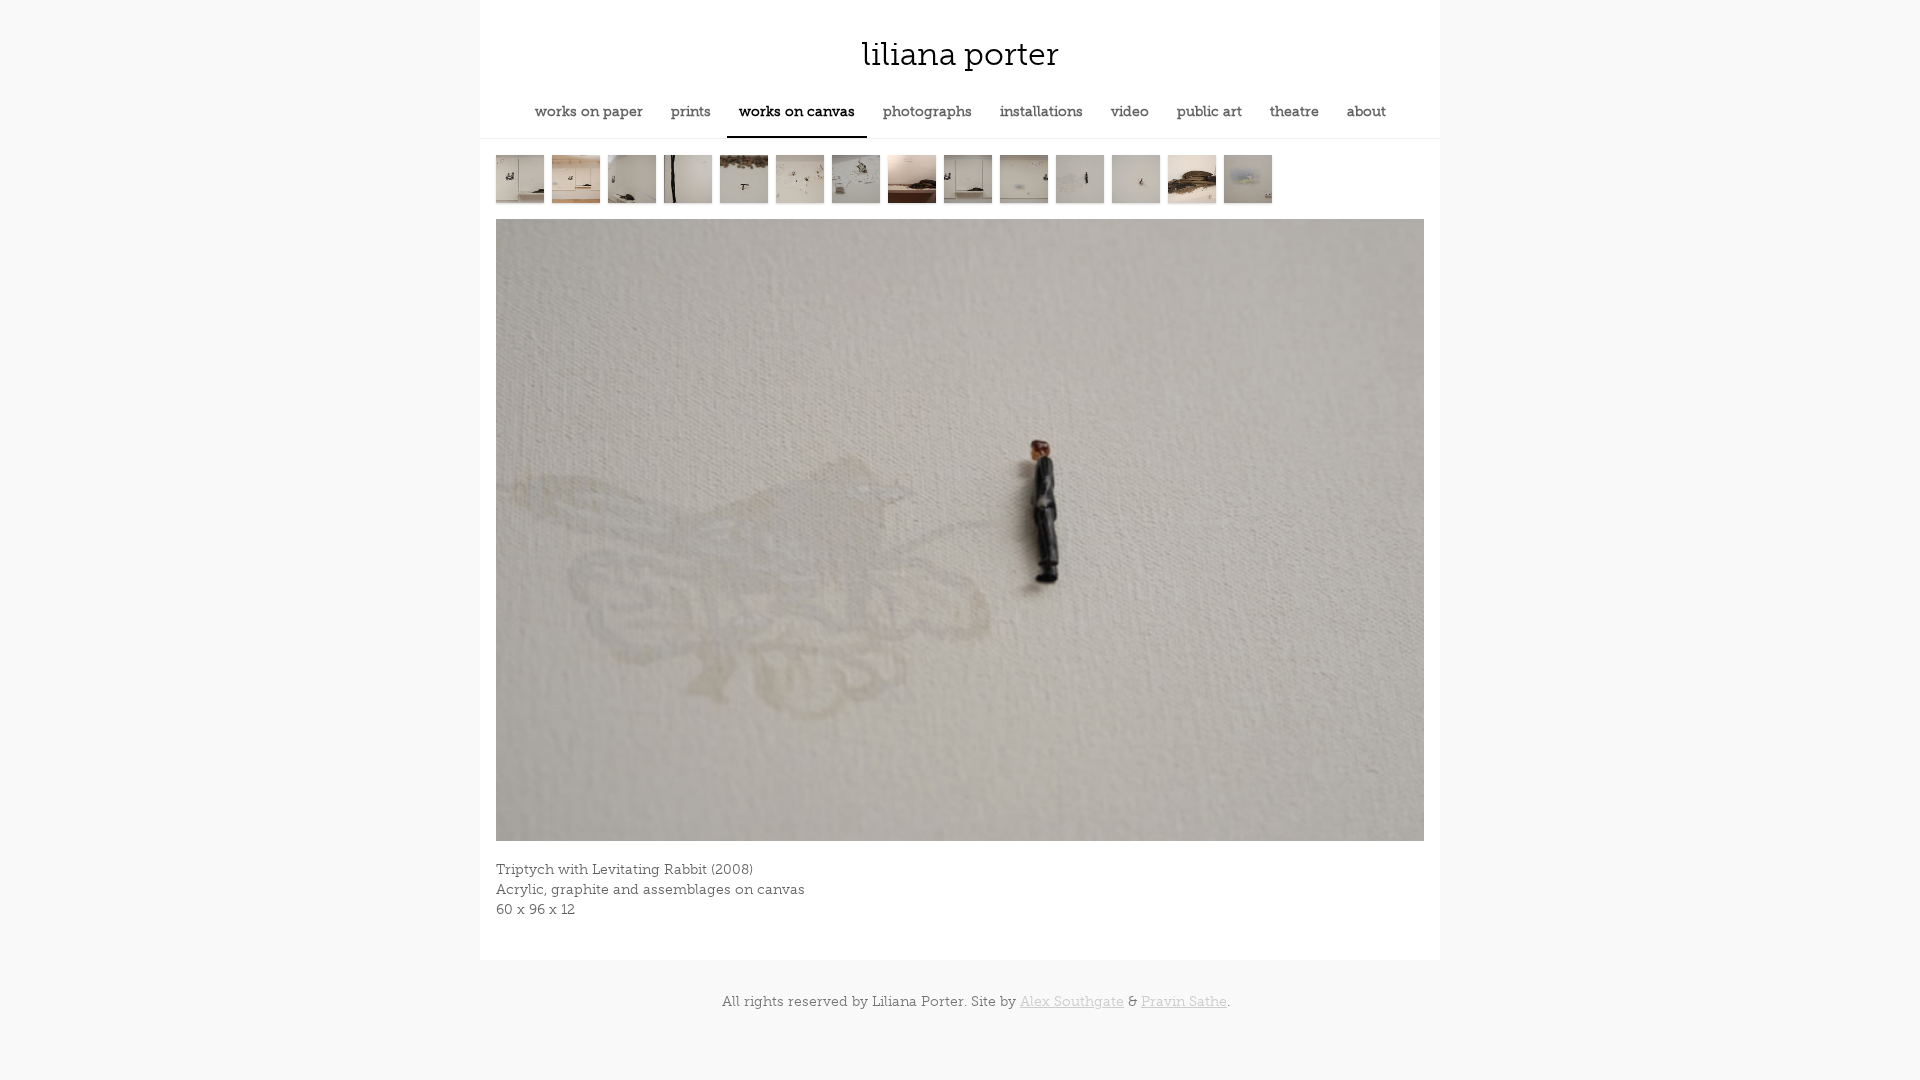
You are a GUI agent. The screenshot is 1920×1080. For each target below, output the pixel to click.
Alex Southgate (1072, 1001)
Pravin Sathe (1184, 1001)
